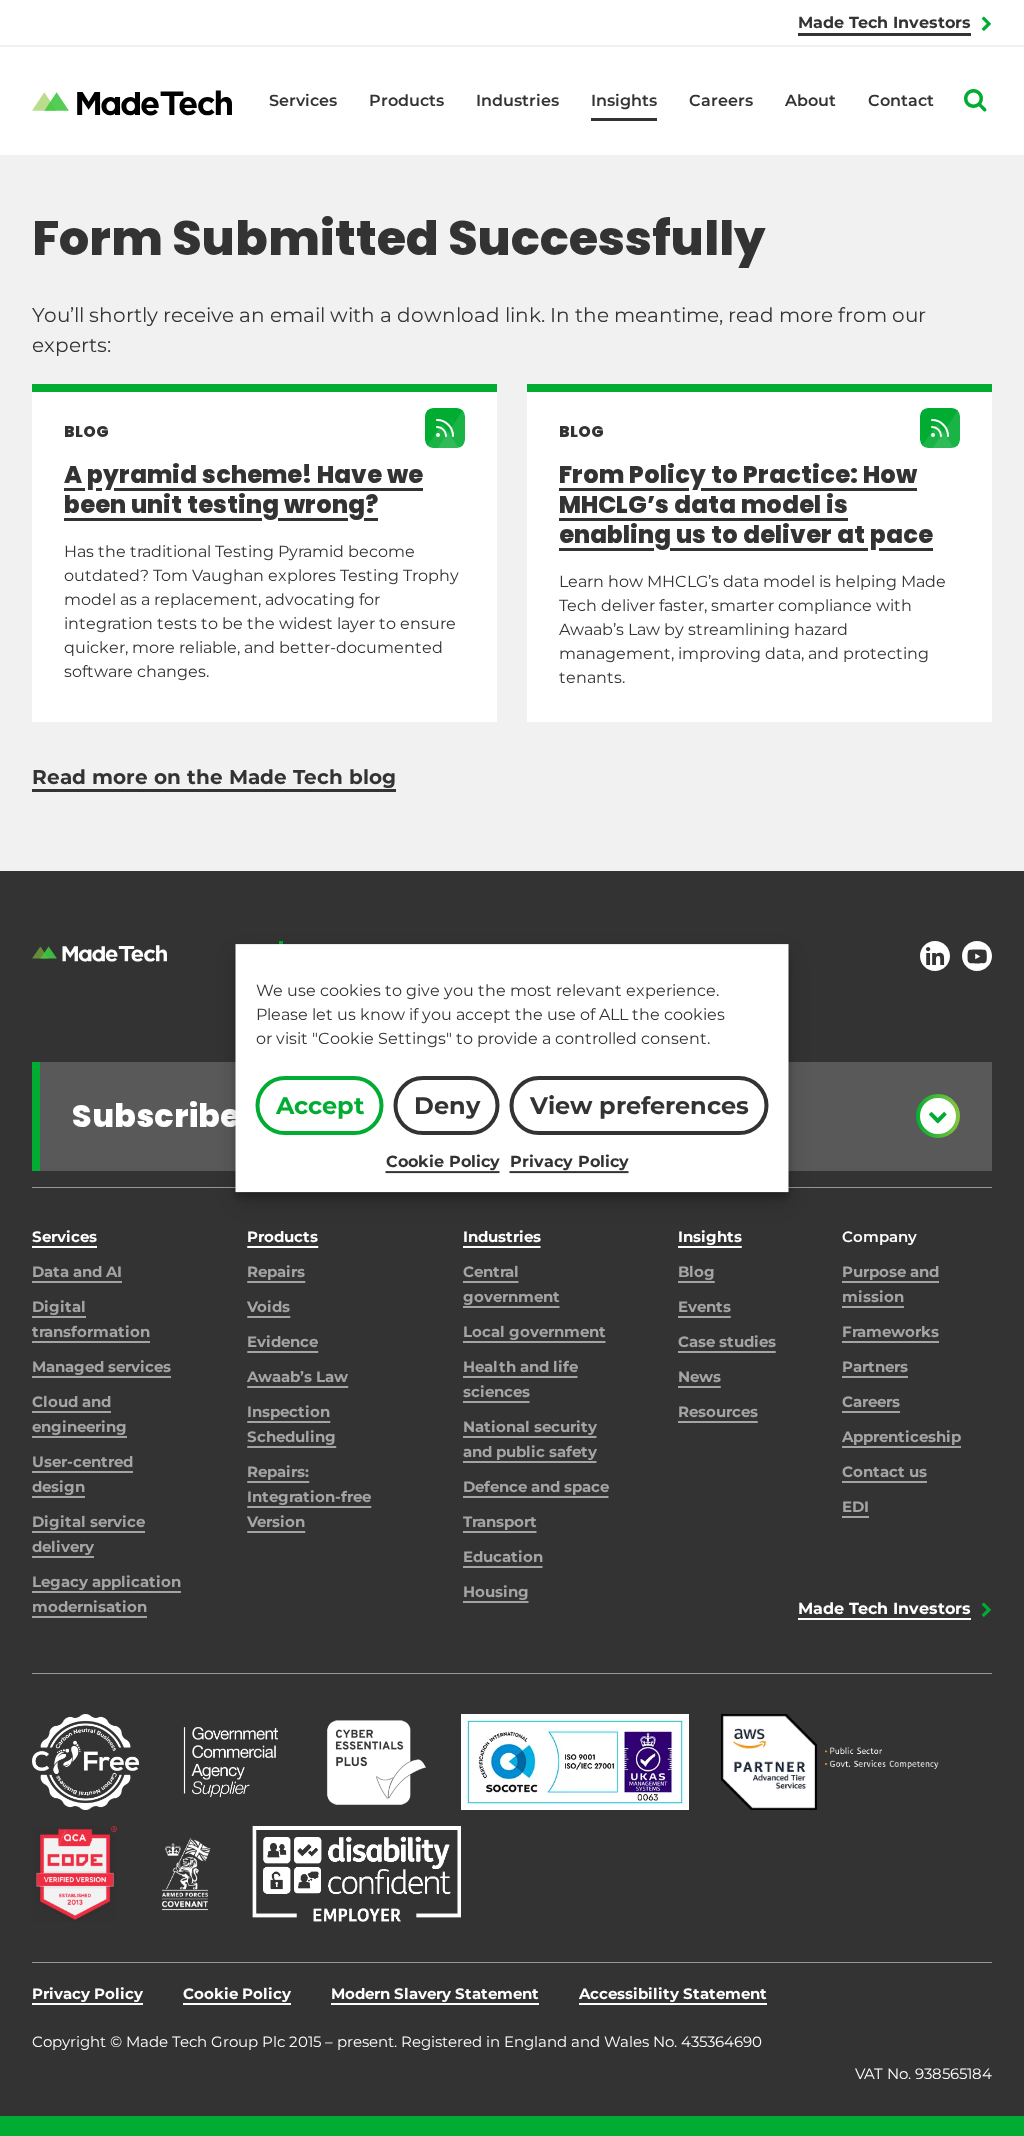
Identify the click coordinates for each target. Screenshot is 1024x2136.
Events (704, 1306)
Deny (447, 1105)
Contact (901, 100)
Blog (696, 1271)
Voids (268, 1306)
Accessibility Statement (673, 1993)
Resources (718, 1411)
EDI (855, 1506)
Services (303, 100)
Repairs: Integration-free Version (309, 1496)
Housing (496, 1591)
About (810, 100)
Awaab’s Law (297, 1376)
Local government (534, 1331)
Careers (721, 100)
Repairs (276, 1271)
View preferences (639, 1105)
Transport (500, 1521)
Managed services (101, 1366)
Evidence (282, 1341)
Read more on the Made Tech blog (214, 777)
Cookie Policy (443, 1161)
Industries (517, 100)
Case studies (727, 1341)
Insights (624, 100)
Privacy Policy (569, 1161)
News (699, 1376)
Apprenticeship (901, 1436)
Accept (320, 1105)
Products (406, 100)
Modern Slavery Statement (435, 1993)
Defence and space (536, 1486)
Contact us (884, 1471)
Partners (875, 1366)
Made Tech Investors (884, 22)
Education (503, 1556)
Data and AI (77, 1271)
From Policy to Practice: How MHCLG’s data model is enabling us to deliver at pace (746, 504)
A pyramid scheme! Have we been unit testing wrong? (243, 489)
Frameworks (890, 1331)
